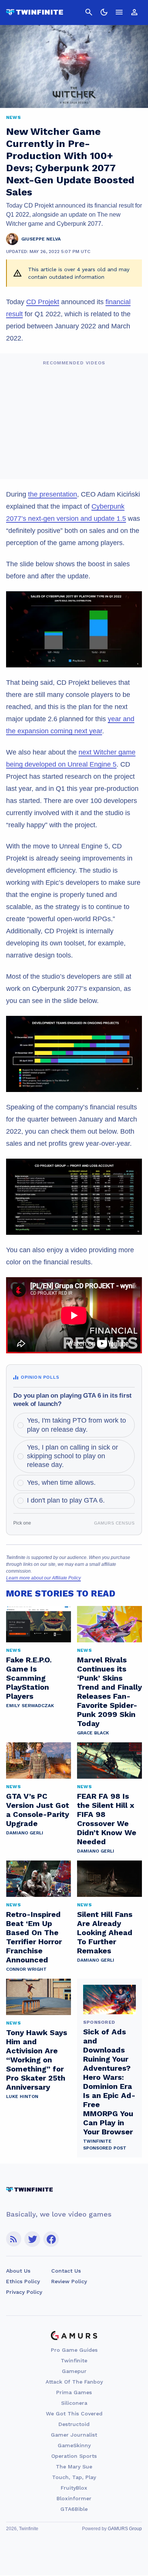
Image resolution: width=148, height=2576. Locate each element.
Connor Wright (26, 1969)
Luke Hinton (22, 2096)
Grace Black (93, 1733)
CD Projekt (43, 302)
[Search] (89, 12)
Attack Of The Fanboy (74, 2382)
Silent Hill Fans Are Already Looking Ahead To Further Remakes (105, 1932)
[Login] (134, 12)
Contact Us (66, 2271)
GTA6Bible (74, 2509)
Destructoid (74, 2424)
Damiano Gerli (25, 1833)
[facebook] (51, 2239)
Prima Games (74, 2392)
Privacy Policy (24, 2292)
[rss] (14, 2239)
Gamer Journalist (74, 2435)
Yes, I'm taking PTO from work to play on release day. (76, 1425)
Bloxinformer (74, 2498)
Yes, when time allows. (61, 1482)
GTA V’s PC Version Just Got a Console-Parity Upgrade (38, 1810)
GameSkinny (74, 2445)
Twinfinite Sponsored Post (105, 2145)
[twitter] (32, 2239)
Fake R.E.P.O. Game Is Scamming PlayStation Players (29, 1678)
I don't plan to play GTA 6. (66, 1500)
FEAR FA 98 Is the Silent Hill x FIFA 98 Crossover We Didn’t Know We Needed (107, 1819)
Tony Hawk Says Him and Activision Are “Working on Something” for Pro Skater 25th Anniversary (37, 2060)
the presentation (53, 494)
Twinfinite (74, 2360)
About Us (18, 2271)
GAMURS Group (125, 2529)
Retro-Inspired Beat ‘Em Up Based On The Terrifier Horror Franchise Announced (34, 1937)
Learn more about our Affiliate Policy (43, 1578)
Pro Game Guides (74, 2350)
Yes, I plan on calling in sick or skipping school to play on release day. (72, 1456)
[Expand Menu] (119, 12)
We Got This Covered (74, 2414)
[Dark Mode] (104, 12)
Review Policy (69, 2281)
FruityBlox (74, 2488)
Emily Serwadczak (30, 1706)
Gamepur (74, 2371)
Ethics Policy (23, 2281)
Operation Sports (74, 2456)
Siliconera (74, 2403)
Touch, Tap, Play (74, 2477)
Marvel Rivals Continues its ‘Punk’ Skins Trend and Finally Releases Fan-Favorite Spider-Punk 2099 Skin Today (109, 1692)
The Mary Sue (74, 2467)
